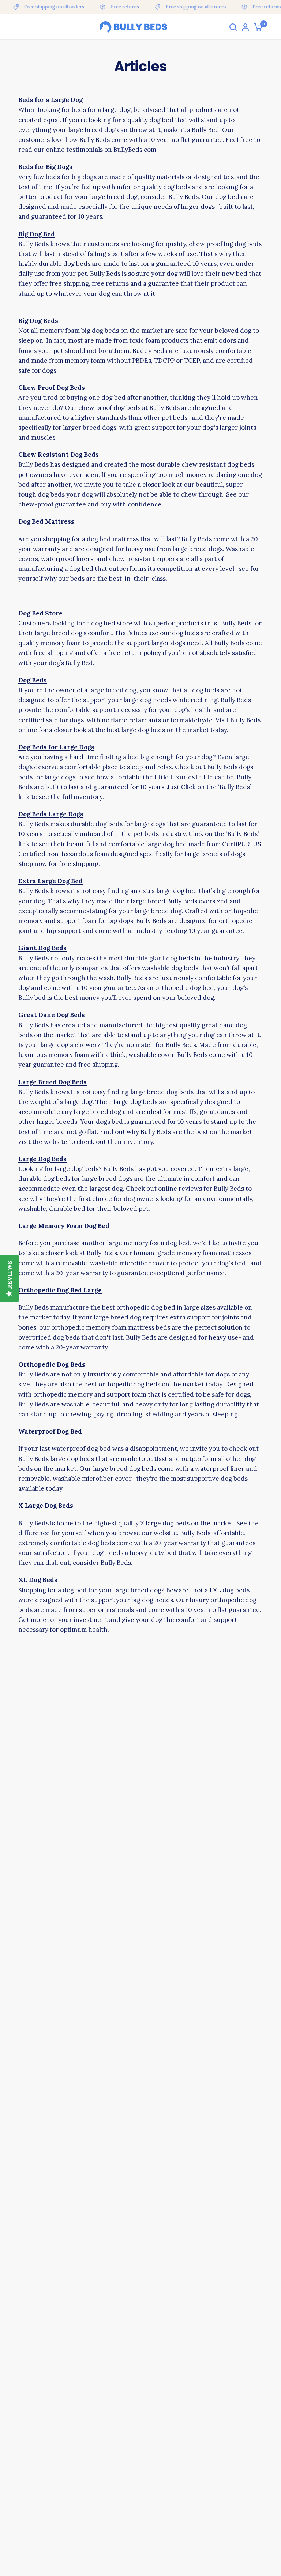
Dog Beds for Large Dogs (56, 747)
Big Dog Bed (37, 234)
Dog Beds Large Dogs (51, 814)
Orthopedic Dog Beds (52, 1364)
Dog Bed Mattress (46, 521)
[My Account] (245, 27)
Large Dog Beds (42, 1159)
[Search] (233, 27)
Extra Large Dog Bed (50, 881)
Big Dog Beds (38, 321)
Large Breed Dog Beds (53, 1082)
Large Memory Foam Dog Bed (64, 1226)
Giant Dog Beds (42, 948)
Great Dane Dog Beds (52, 1015)
